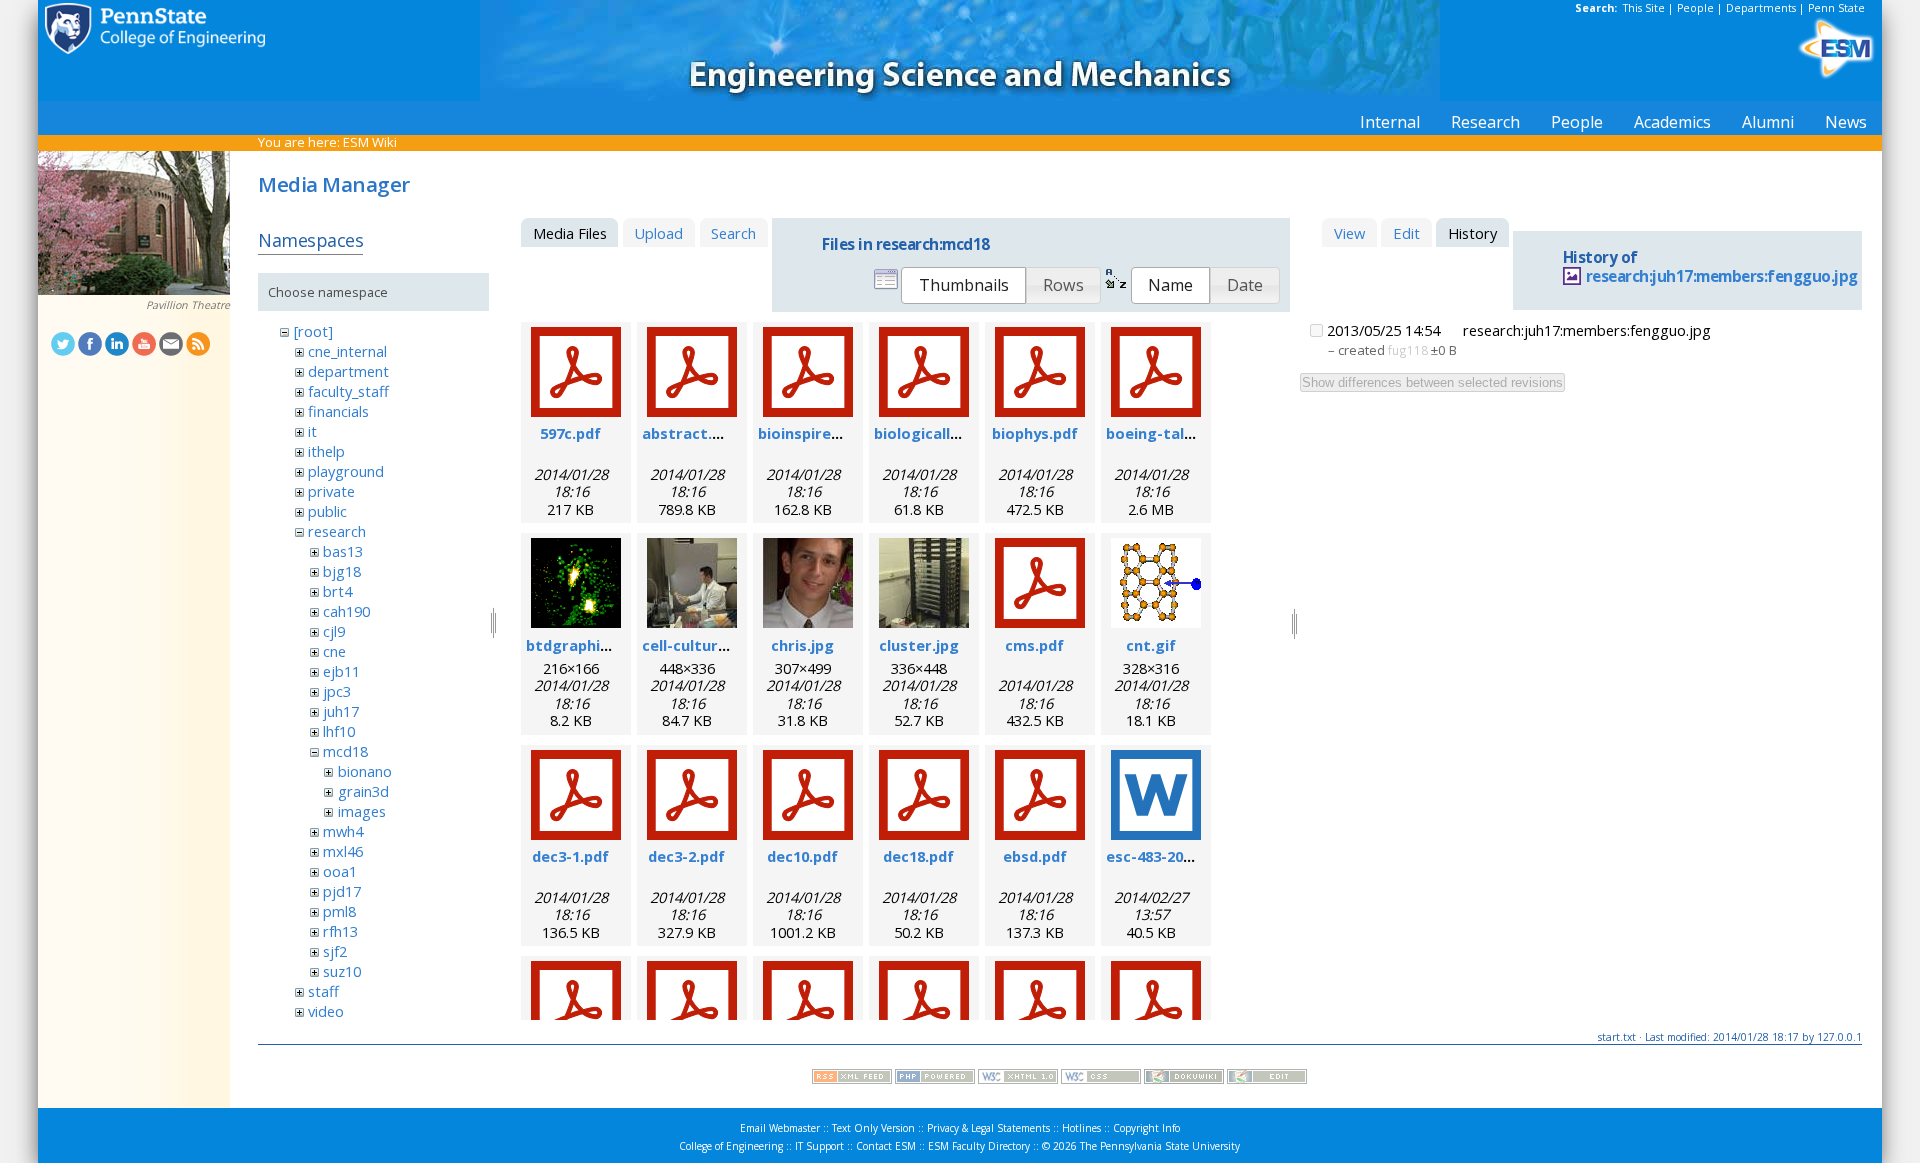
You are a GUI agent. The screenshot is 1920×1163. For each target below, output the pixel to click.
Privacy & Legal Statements (988, 1128)
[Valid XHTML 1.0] (1018, 1079)
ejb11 (341, 671)
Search (733, 233)
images (362, 811)
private (331, 491)
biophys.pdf (1035, 433)
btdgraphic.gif (579, 645)
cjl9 (334, 631)
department (348, 371)
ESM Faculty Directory (979, 1146)
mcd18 (345, 751)
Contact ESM (886, 1146)
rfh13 (340, 931)
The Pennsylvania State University (1160, 1146)
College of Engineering (731, 1146)
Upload (658, 233)
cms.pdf (1034, 645)
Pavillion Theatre (188, 305)
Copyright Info (1146, 1128)
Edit (1406, 233)
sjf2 (335, 951)
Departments (1761, 8)
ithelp (326, 451)
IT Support (819, 1146)
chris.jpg (802, 645)
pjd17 (342, 891)
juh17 (341, 711)
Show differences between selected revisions (1432, 382)
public (327, 511)
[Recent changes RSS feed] (852, 1079)
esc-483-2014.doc (1168, 856)
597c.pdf (570, 433)
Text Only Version (873, 1128)
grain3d (363, 791)
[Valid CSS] (1101, 1079)
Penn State (1836, 8)
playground (346, 471)
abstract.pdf (689, 433)
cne (334, 651)
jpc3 (337, 691)
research (337, 531)
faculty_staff (348, 391)
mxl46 (343, 851)
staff (323, 991)
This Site (1644, 8)
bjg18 (342, 571)
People (1695, 8)
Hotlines (1081, 1128)
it (312, 431)
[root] (313, 331)
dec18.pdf (918, 856)
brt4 (337, 591)
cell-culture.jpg (698, 645)
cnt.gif (1151, 645)
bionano (365, 771)
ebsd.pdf (1035, 856)
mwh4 (343, 831)
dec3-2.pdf (686, 856)
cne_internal (347, 351)
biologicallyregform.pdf (962, 433)
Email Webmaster (780, 1128)
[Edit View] (1267, 1079)
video (326, 1011)
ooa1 (340, 871)
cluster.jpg (919, 645)
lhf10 (339, 731)
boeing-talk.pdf (1164, 433)
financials (338, 411)
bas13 (343, 551)
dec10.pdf (802, 856)
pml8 (339, 911)
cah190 (346, 611)
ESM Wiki (370, 142)
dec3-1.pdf (570, 856)
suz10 (342, 971)
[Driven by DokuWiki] (1184, 1079)
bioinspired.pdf (813, 433)
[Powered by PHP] (935, 1079)
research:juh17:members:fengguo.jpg (1722, 276)
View (1349, 233)
